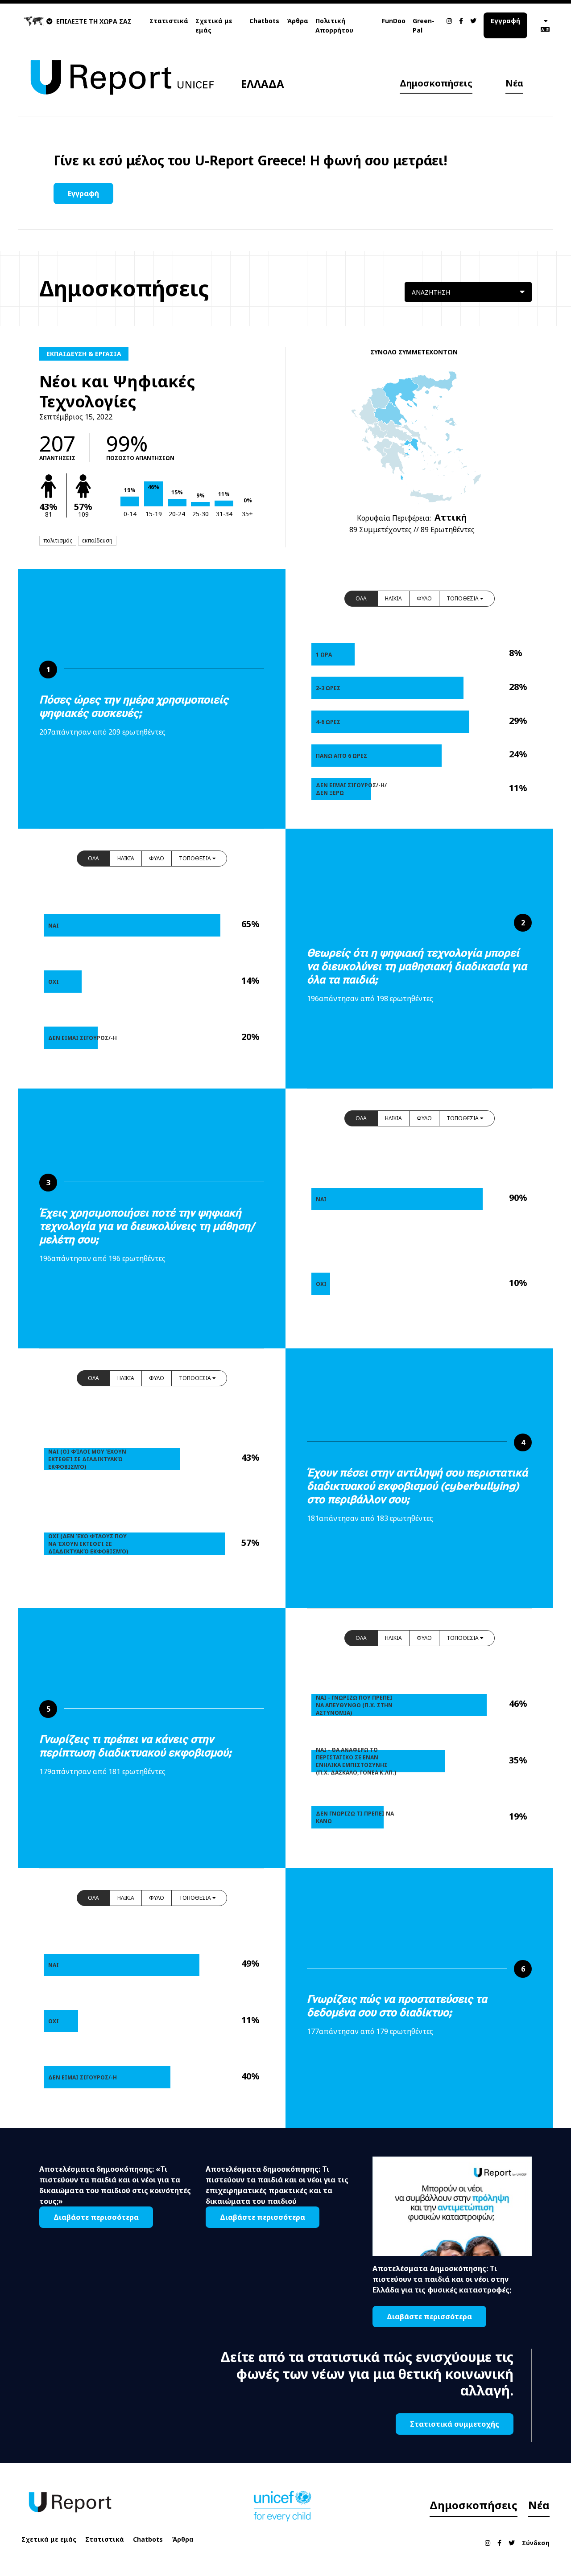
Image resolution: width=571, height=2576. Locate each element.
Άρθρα (297, 21)
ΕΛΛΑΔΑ (263, 84)
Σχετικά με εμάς (214, 25)
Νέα (514, 83)
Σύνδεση (536, 2543)
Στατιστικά (169, 21)
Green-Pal (424, 25)
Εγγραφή (505, 21)
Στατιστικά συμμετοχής (455, 2424)
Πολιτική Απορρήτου (334, 25)
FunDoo (394, 21)
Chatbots (264, 21)
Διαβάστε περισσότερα (96, 2217)
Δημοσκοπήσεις (436, 83)
